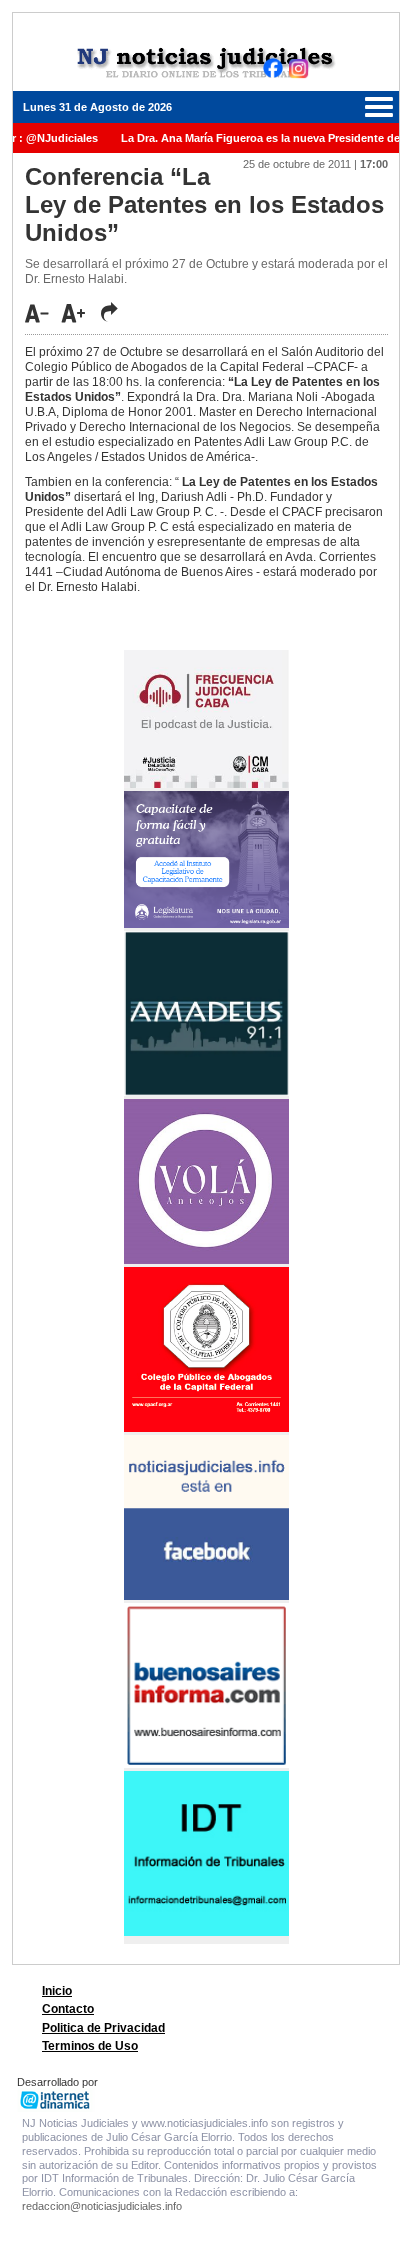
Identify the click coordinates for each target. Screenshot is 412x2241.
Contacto (68, 2009)
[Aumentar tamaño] (79, 313)
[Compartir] (109, 312)
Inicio (57, 1991)
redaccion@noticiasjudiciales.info (102, 2206)
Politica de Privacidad (103, 2028)
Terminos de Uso (90, 2046)
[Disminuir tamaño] (42, 313)
